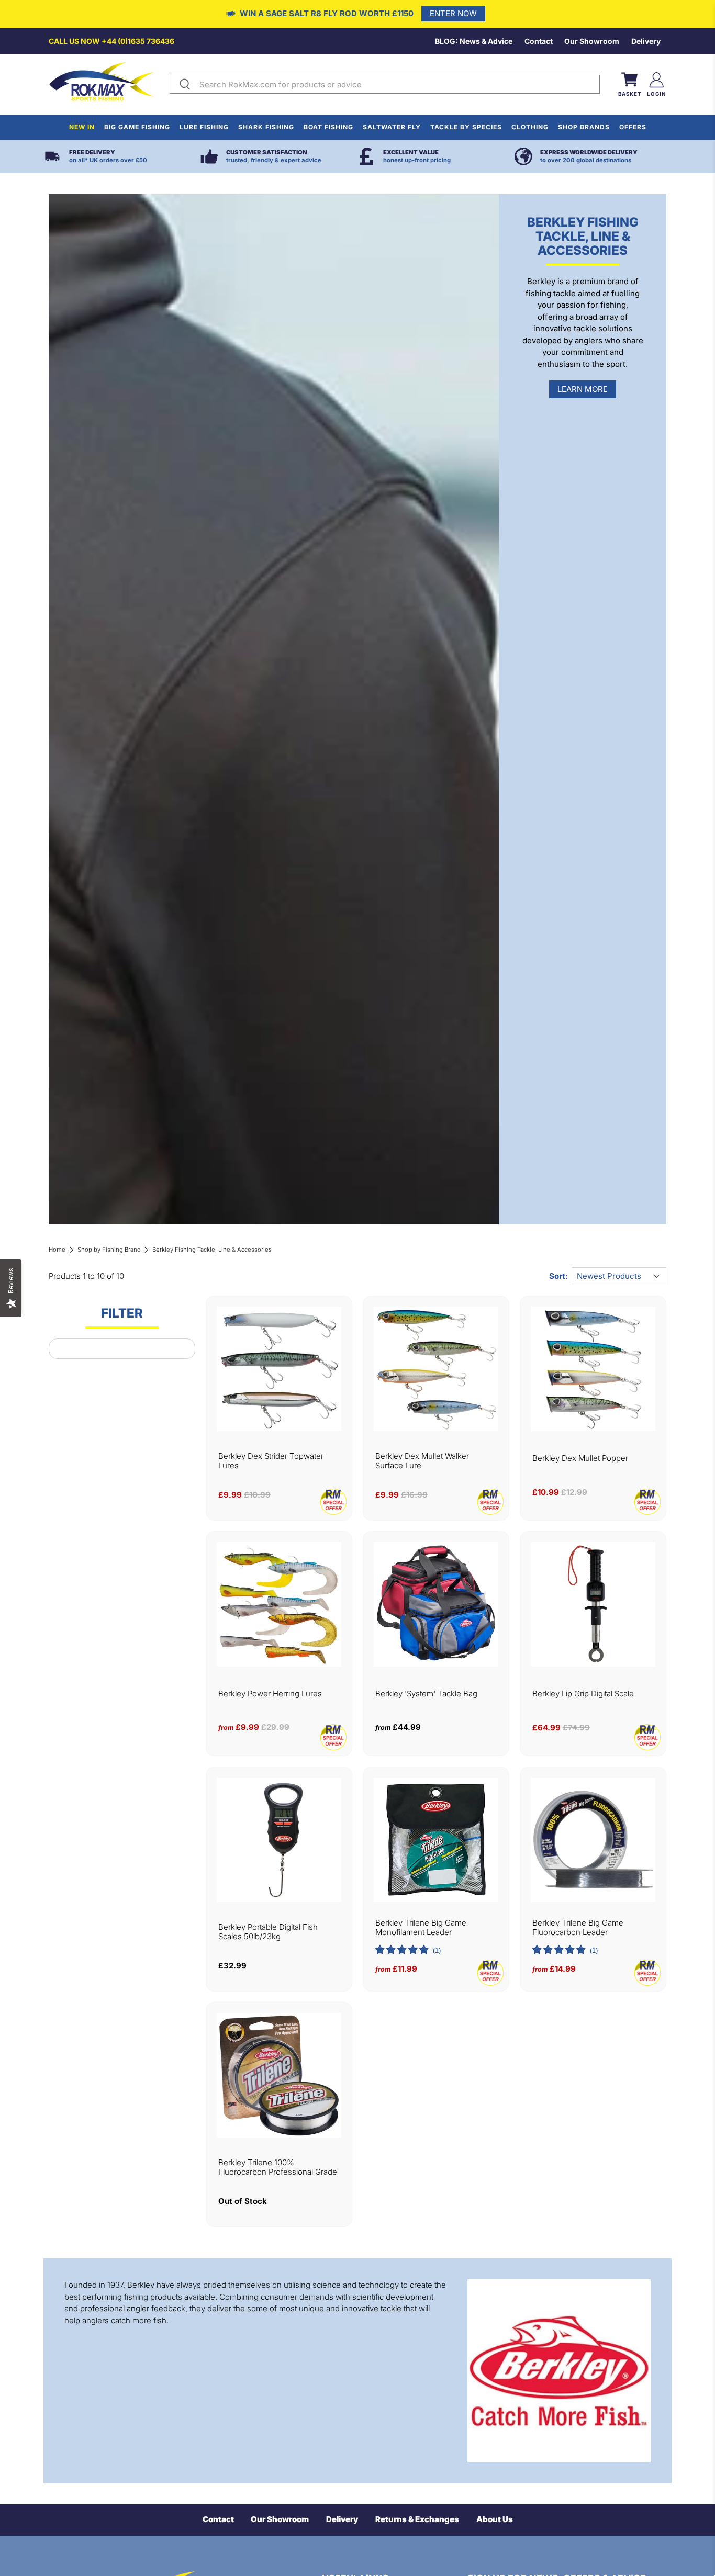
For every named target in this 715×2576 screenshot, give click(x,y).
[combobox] (397, 84)
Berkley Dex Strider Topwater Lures (271, 1461)
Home (57, 1250)
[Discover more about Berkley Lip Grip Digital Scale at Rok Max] (593, 1604)
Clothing (530, 127)
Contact (539, 41)
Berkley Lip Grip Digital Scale (583, 1694)
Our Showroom (592, 41)
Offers (633, 127)
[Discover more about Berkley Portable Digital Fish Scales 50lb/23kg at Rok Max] (279, 1840)
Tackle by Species (466, 127)
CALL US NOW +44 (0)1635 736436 (111, 41)
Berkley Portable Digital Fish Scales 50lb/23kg (268, 1932)
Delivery (646, 41)
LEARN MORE (583, 389)
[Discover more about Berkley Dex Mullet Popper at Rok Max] (593, 1369)
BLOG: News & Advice (474, 41)
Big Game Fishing (137, 127)
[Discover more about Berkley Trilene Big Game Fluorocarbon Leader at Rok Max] (593, 1840)
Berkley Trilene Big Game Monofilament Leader (421, 1928)
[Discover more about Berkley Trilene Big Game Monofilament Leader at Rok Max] (436, 1840)
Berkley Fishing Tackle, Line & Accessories (212, 1250)
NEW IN (82, 127)
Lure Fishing (204, 127)
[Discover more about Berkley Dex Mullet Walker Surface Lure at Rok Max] (436, 1369)
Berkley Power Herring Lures (270, 1694)
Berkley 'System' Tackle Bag (426, 1694)
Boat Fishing (328, 127)
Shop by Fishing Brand (109, 1250)
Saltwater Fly (392, 127)
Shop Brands (584, 127)
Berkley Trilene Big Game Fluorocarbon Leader (578, 1928)
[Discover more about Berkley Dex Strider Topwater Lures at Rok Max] (279, 1369)
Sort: (558, 1276)
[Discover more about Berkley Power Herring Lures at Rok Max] (279, 1604)
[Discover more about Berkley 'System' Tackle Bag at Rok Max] (436, 1604)
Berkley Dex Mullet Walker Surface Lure (422, 1461)
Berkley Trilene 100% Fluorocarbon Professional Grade (278, 2167)
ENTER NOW (453, 13)
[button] (408, 1951)
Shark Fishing (266, 127)
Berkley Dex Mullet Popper (580, 1458)
